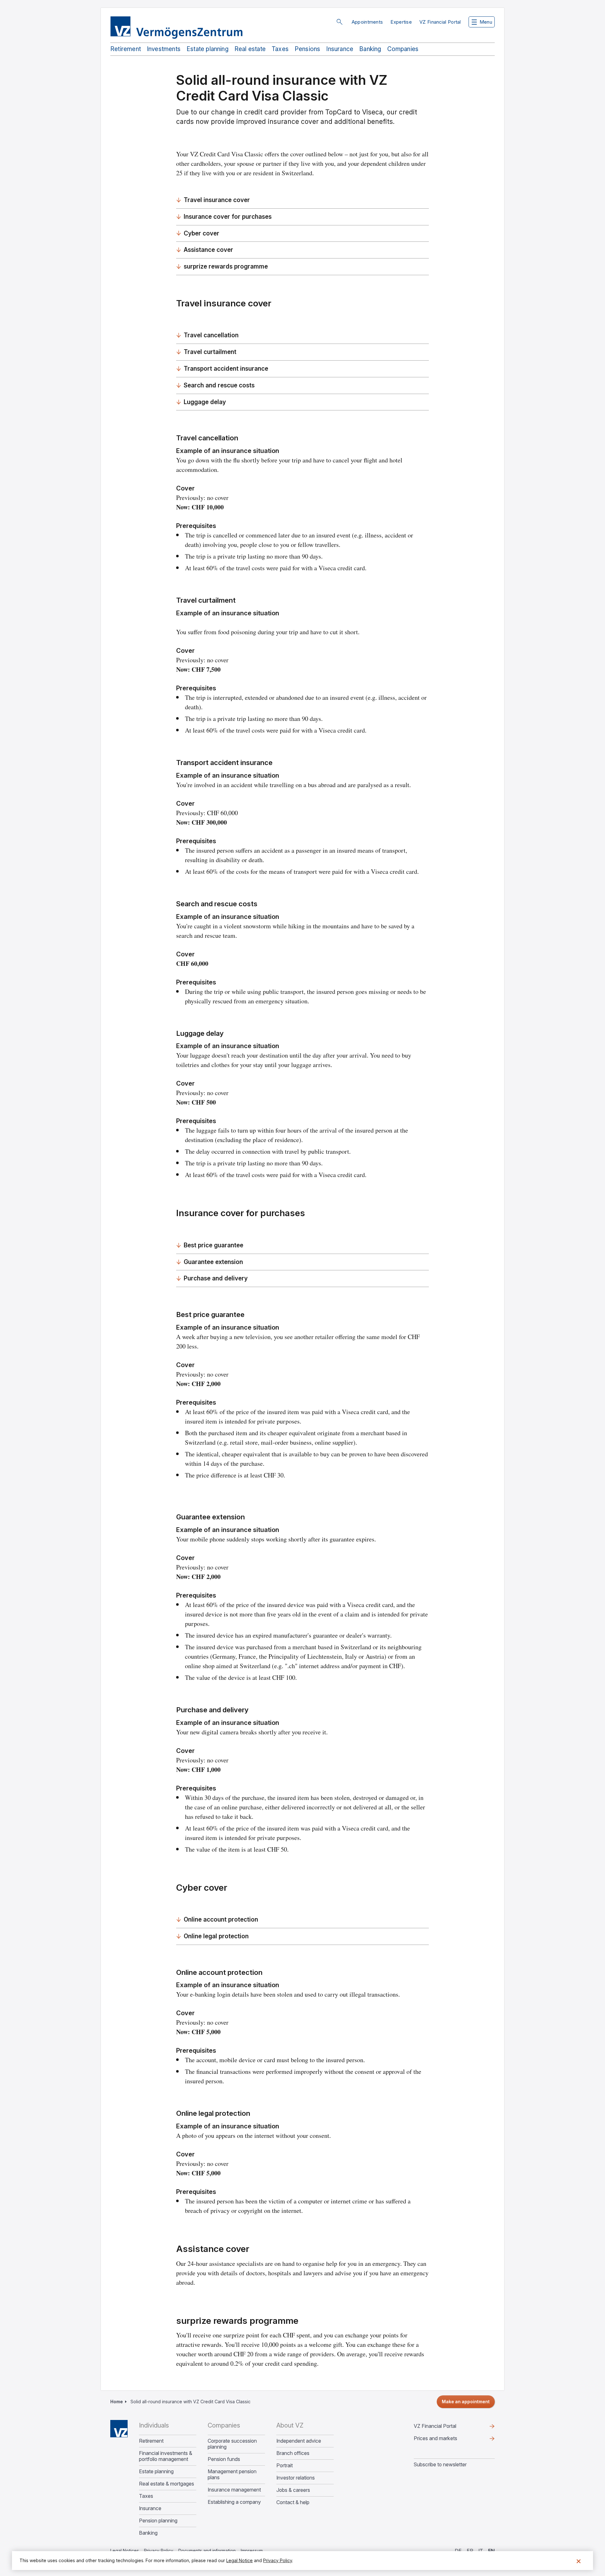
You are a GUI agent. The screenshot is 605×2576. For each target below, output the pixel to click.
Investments (164, 49)
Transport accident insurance (226, 369)
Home (117, 2402)
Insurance (340, 49)
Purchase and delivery (216, 1278)
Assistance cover (208, 250)
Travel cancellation (211, 335)
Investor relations (296, 2478)
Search (339, 22)
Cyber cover (202, 233)
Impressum (252, 2551)
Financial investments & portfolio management (166, 2456)
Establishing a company (234, 2502)
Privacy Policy (159, 2551)
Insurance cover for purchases (228, 217)
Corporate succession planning (232, 2444)
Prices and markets (446, 2440)
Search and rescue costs (219, 385)
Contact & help (293, 2502)
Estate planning (207, 49)
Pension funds (224, 2459)
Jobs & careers (293, 2490)
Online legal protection (216, 1936)
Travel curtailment (210, 352)
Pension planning (158, 2521)
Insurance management (234, 2490)
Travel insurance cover (217, 200)
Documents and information (207, 2551)
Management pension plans (232, 2474)
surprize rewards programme (226, 267)
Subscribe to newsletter (440, 2464)
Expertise (401, 22)
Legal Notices (125, 2551)
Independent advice (299, 2441)
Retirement (126, 49)
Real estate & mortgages (167, 2484)
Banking (370, 49)
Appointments (367, 22)
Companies (403, 49)
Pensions (308, 49)
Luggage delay (205, 402)
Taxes (280, 49)
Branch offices (293, 2453)
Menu (486, 22)
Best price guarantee (213, 1245)
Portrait (285, 2466)
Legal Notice (239, 2560)
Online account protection (221, 1920)
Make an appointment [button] (466, 2402)
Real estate (250, 49)
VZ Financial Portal (440, 22)
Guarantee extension (213, 1262)
